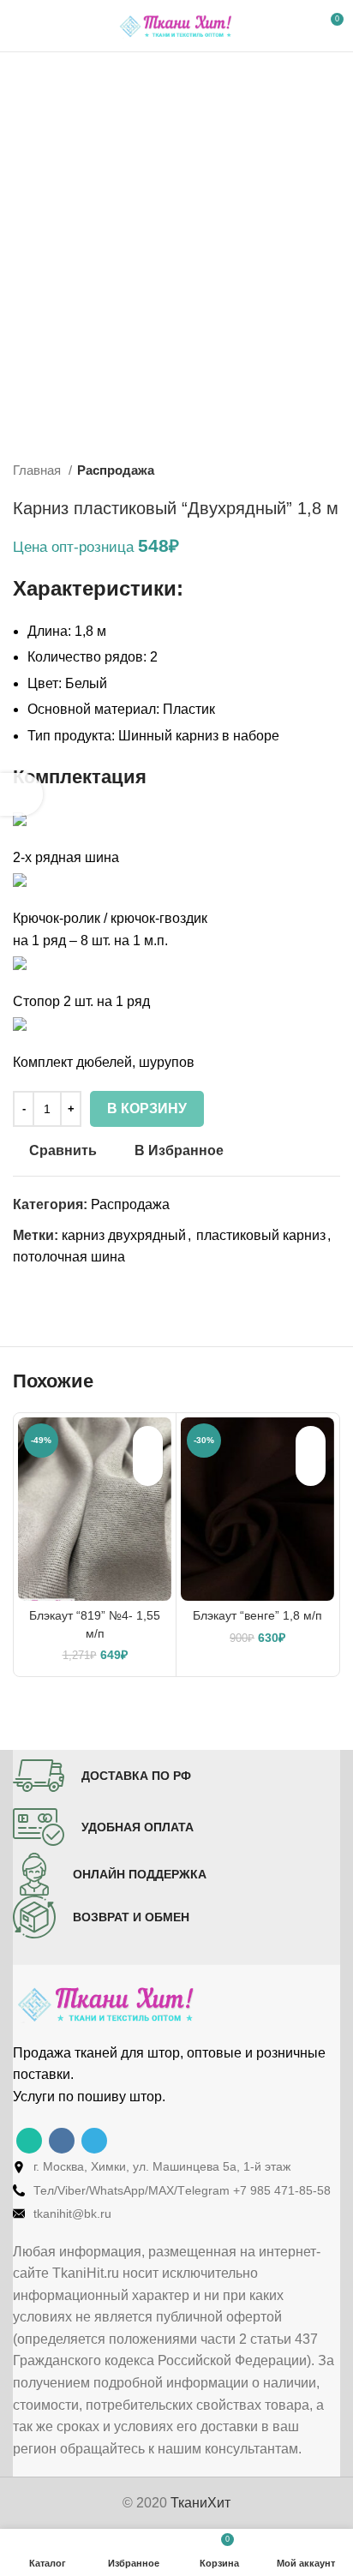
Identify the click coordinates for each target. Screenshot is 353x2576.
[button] (148, 1471)
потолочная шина (69, 1257)
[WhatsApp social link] (29, 2141)
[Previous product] (297, 470)
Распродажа (116, 470)
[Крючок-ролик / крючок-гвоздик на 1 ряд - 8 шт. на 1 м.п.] (20, 880)
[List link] (176, 2166)
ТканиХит (200, 2503)
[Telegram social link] (94, 2141)
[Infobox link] (102, 1776)
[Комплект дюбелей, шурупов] (20, 1023)
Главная (39, 470)
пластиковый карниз (261, 1235)
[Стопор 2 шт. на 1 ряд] (20, 962)
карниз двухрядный (124, 1235)
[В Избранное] (148, 1441)
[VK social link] (62, 2141)
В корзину (147, 1108)
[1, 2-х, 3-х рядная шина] (20, 818)
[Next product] (332, 470)
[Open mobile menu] (20, 26)
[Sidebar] (21, 794)
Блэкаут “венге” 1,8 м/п (257, 1615)
